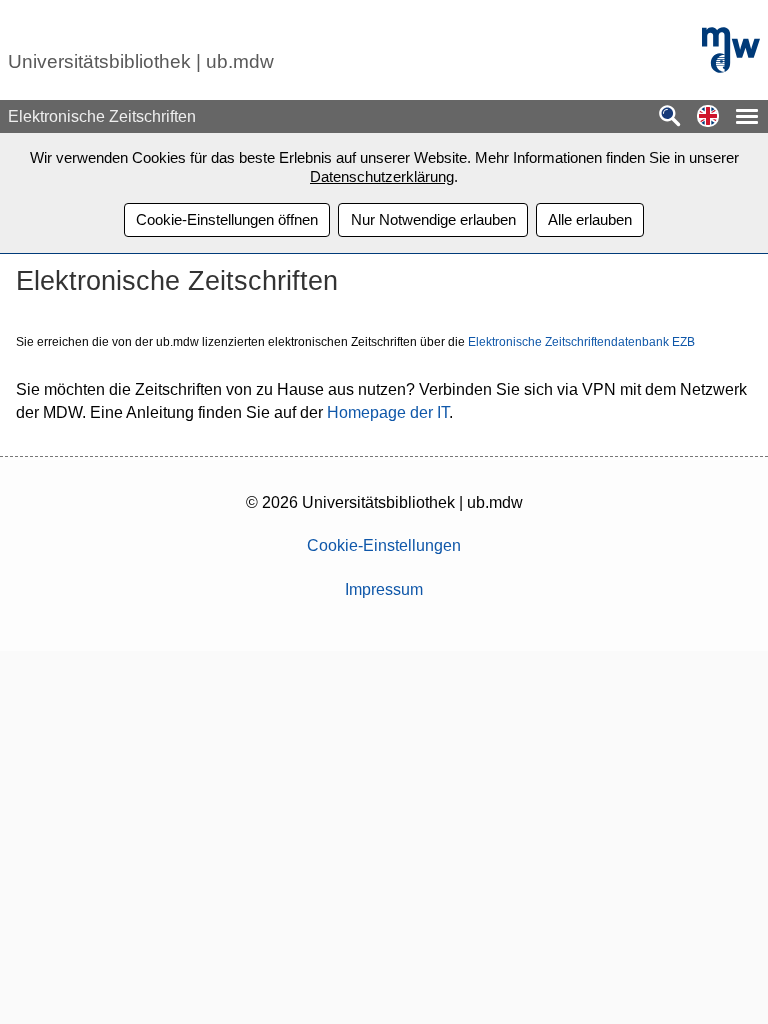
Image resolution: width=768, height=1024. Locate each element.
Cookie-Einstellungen (384, 545)
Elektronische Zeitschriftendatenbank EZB (581, 342)
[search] (670, 117)
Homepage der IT (388, 412)
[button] (708, 117)
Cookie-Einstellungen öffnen (227, 219)
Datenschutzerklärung (382, 176)
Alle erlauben (590, 219)
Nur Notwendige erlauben (433, 219)
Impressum (384, 589)
